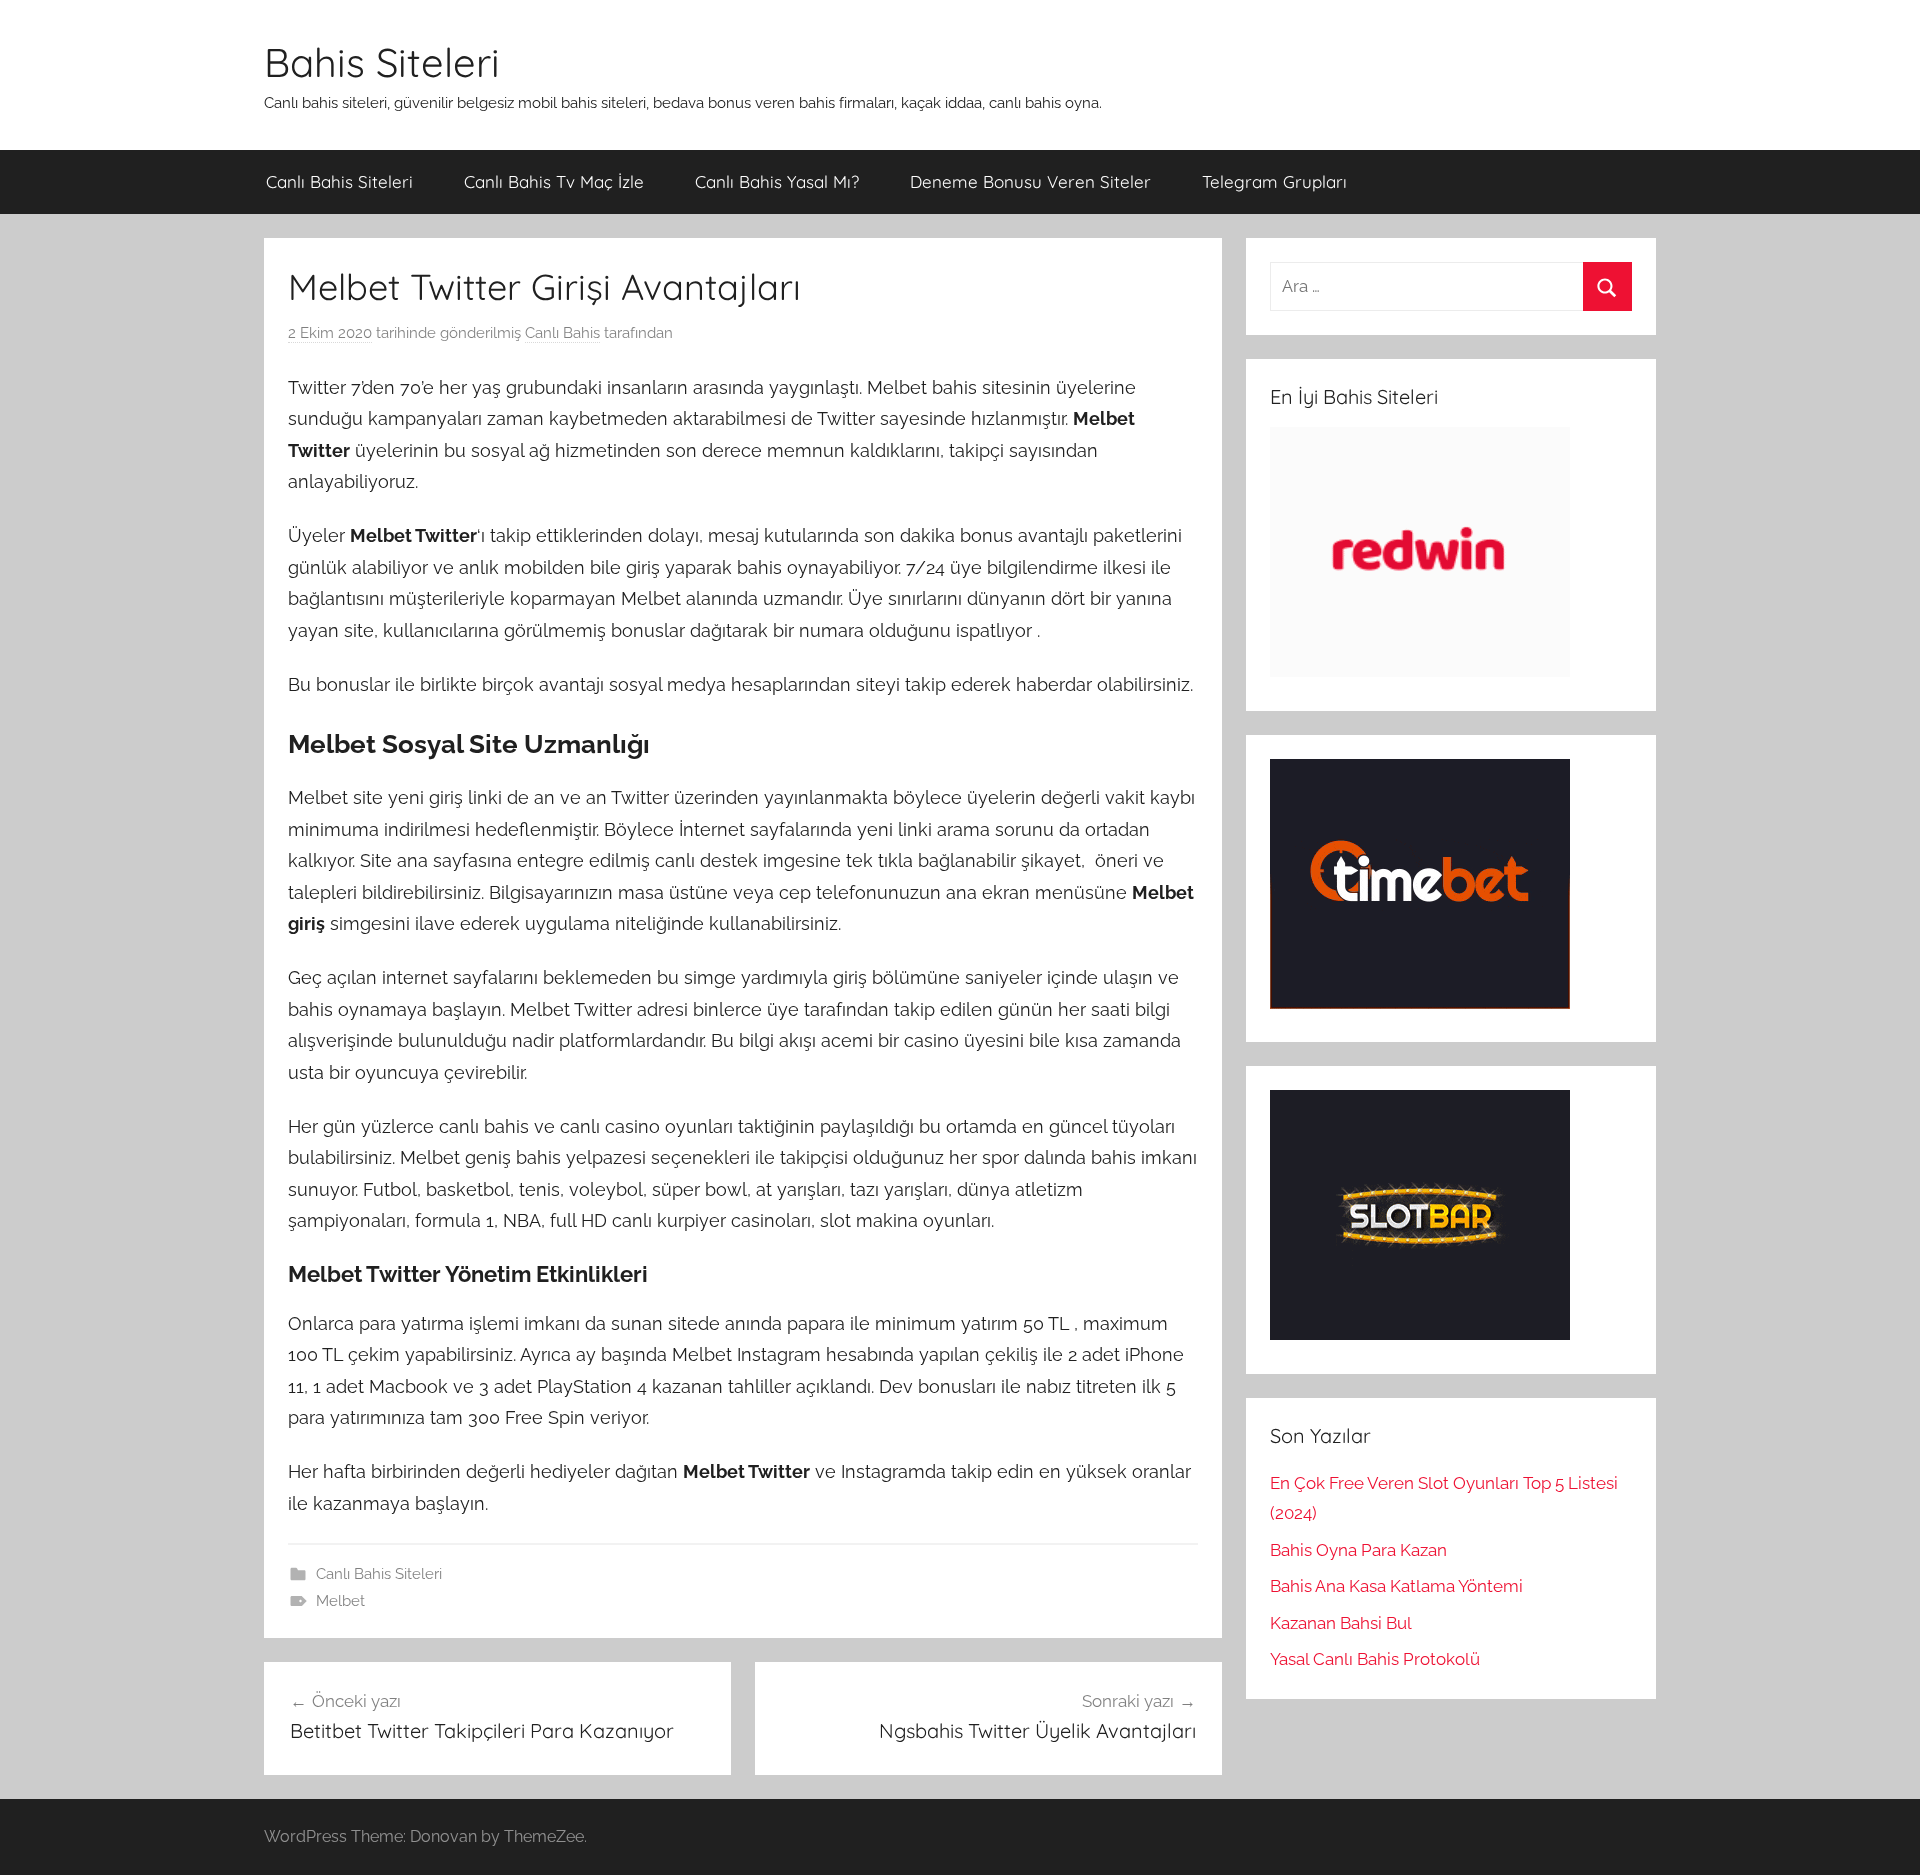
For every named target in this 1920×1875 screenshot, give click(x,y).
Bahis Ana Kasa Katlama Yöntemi (1396, 1586)
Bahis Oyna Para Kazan (1358, 1550)
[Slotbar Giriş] (1420, 1334)
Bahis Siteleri (382, 62)
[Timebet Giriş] (1420, 1003)
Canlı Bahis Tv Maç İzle (554, 181)
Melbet (340, 1601)
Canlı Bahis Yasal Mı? (777, 181)
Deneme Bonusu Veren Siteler (1030, 181)
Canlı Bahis (562, 333)
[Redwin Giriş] (1420, 671)
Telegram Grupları (1274, 181)
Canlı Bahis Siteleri (339, 181)
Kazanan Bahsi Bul (1341, 1623)
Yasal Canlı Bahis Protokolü (1375, 1659)
